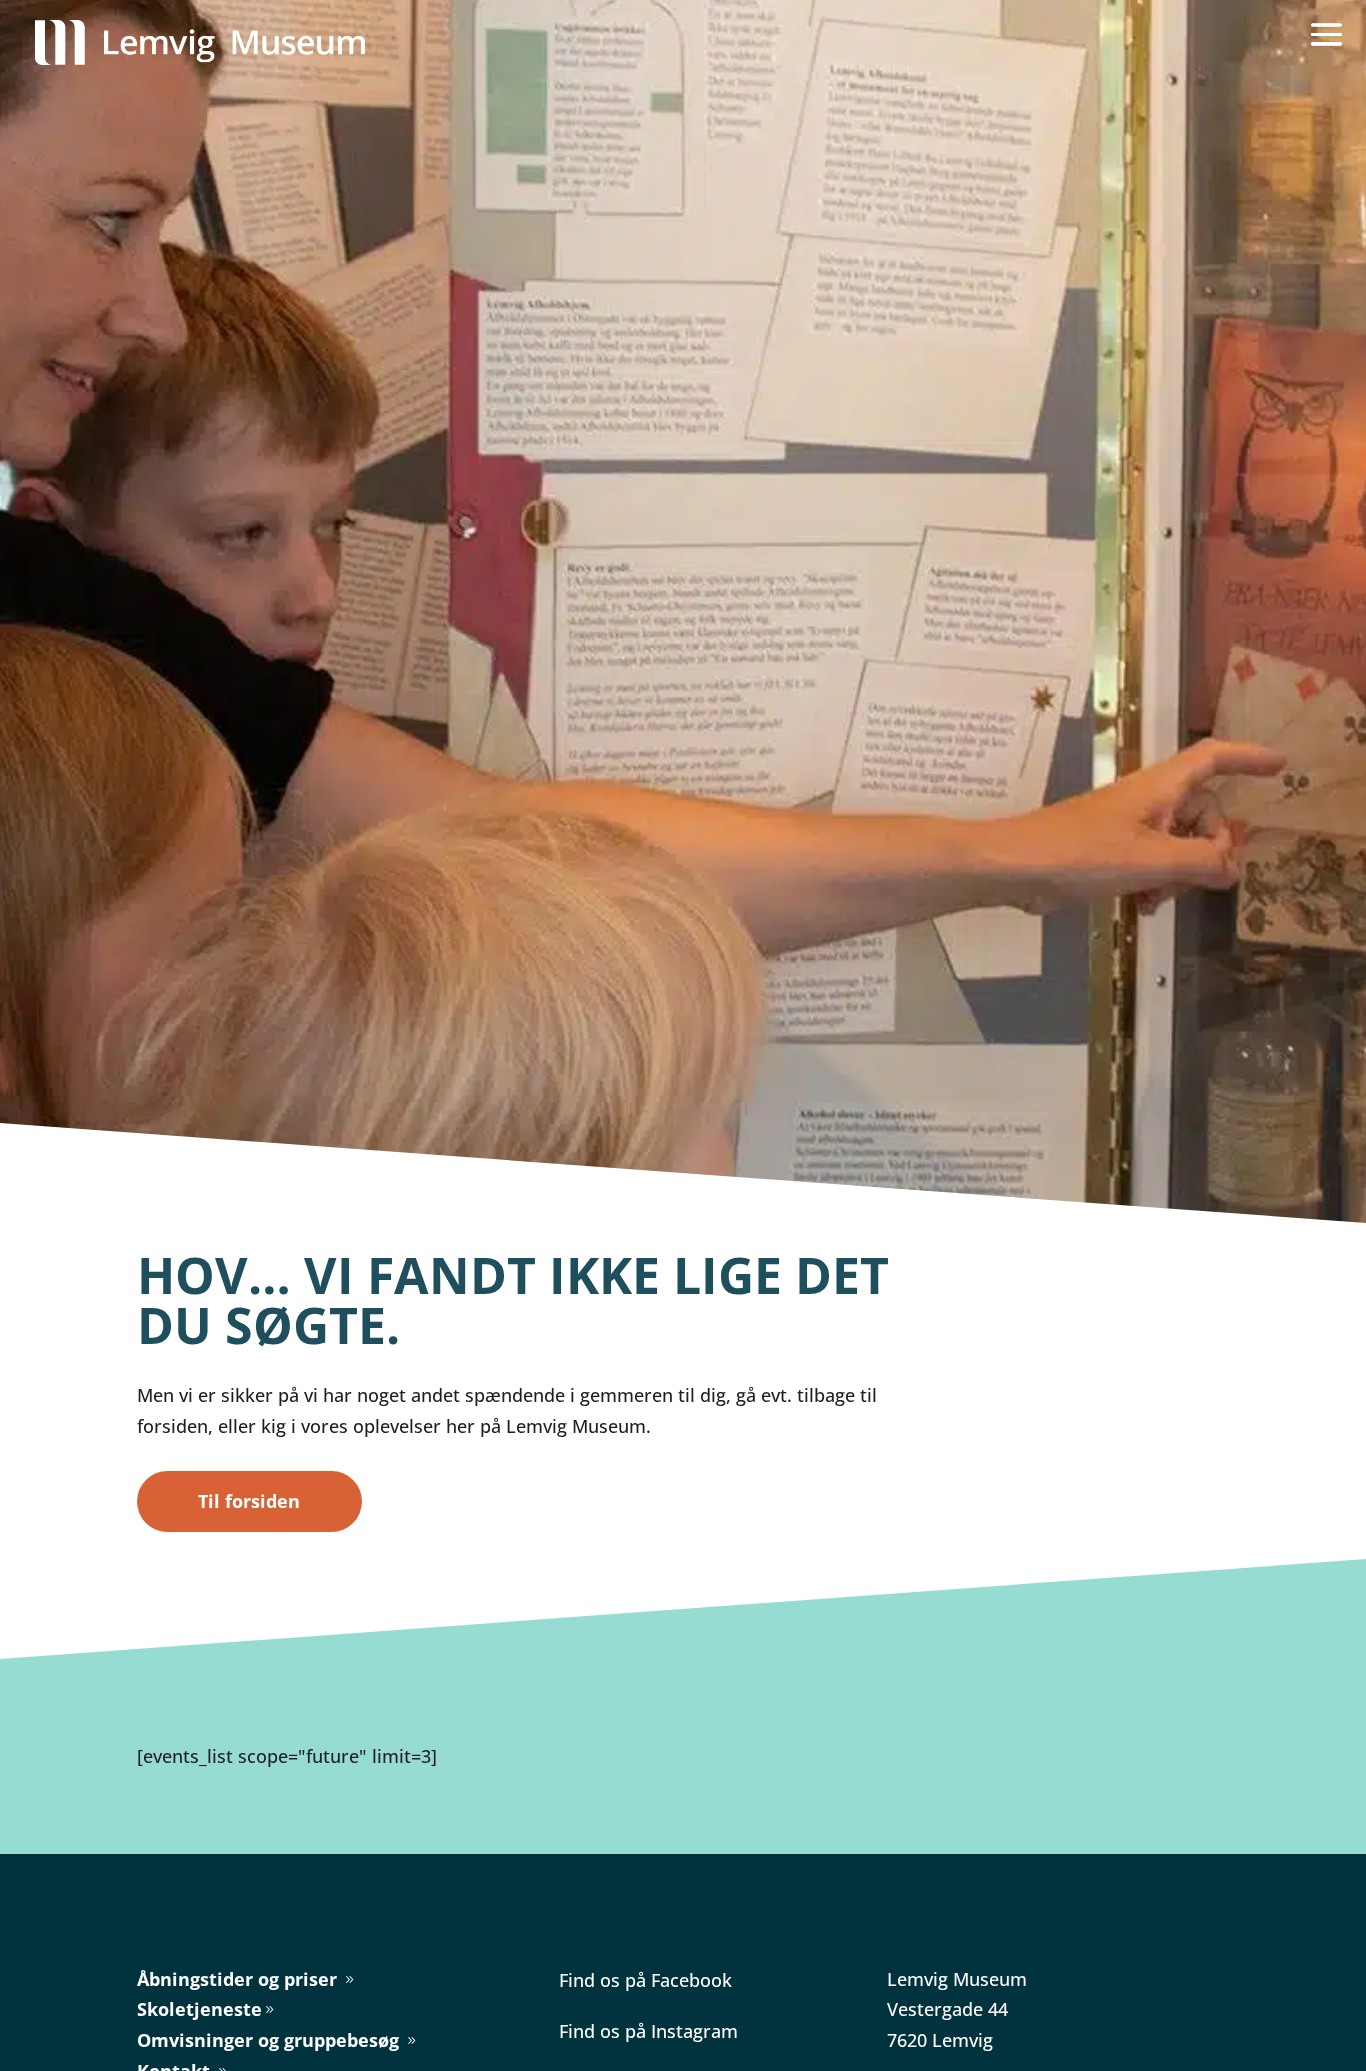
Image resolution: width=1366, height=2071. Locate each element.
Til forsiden (249, 1501)
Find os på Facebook (645, 1980)
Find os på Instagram (648, 2031)
